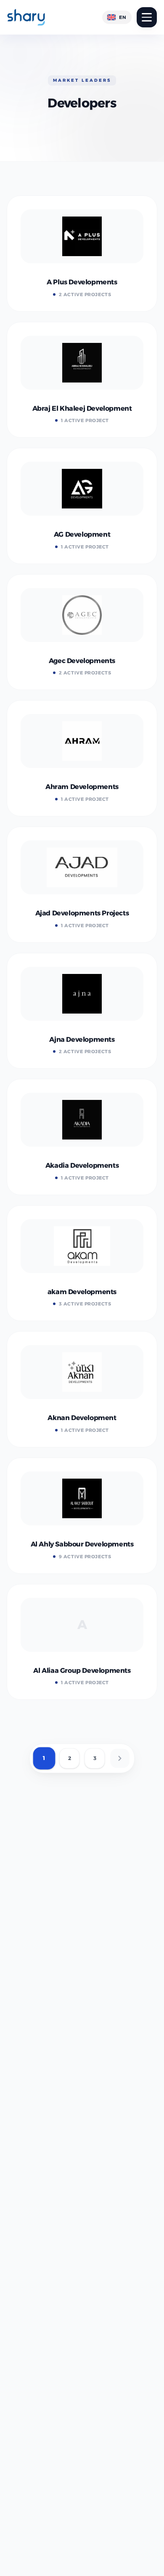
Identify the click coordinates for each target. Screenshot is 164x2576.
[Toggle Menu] (147, 17)
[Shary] (26, 17)
